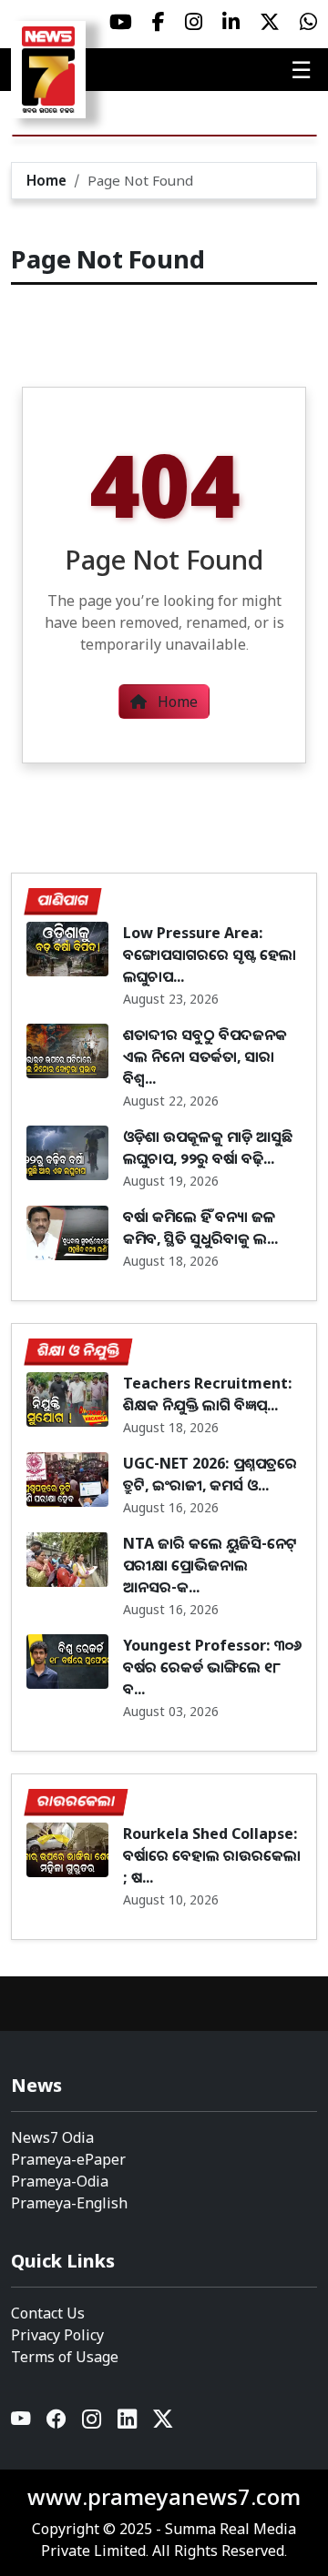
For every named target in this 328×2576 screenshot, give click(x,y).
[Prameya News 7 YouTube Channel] (121, 22)
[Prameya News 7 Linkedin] (231, 22)
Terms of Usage (65, 2357)
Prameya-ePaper (68, 2159)
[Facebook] (57, 2423)
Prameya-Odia (60, 2181)
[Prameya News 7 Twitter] (270, 22)
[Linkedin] (128, 2423)
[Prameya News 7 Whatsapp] (308, 22)
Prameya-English (69, 2203)
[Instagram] (92, 2423)
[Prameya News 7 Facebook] (159, 22)
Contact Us (48, 2313)
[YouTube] (21, 2423)
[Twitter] (163, 2423)
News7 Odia (52, 2137)
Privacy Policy (57, 2335)
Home (46, 180)
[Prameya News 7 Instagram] (194, 22)
